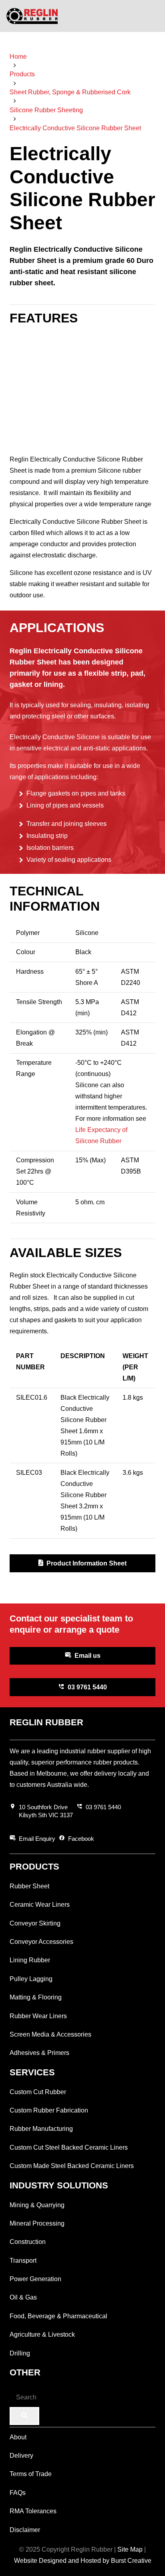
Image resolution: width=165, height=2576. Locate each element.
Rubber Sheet (29, 1886)
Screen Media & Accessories (50, 2034)
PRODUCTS (34, 1867)
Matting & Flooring (36, 1997)
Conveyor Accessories (41, 1942)
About (18, 2437)
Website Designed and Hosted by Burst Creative (83, 2561)
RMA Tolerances (33, 2511)
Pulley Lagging (31, 1979)
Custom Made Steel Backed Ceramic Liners (72, 2166)
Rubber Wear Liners (38, 2016)
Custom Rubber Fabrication (49, 2110)
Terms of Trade (31, 2474)
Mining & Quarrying (37, 2205)
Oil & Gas (23, 2297)
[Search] (24, 2416)
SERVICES (32, 2072)
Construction (28, 2242)
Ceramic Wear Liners (40, 1905)
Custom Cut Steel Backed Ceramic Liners (69, 2147)
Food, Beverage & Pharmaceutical (58, 2316)
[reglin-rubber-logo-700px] (32, 16)
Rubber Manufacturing (41, 2129)
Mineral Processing (37, 2223)
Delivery (21, 2456)
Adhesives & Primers (39, 2053)
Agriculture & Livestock (42, 2334)
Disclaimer (25, 2530)
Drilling (20, 2353)
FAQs (18, 2493)
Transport (23, 2261)
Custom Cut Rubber (38, 2092)
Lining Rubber (30, 1960)
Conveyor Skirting (35, 1923)
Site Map (130, 2549)
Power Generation (35, 2279)
